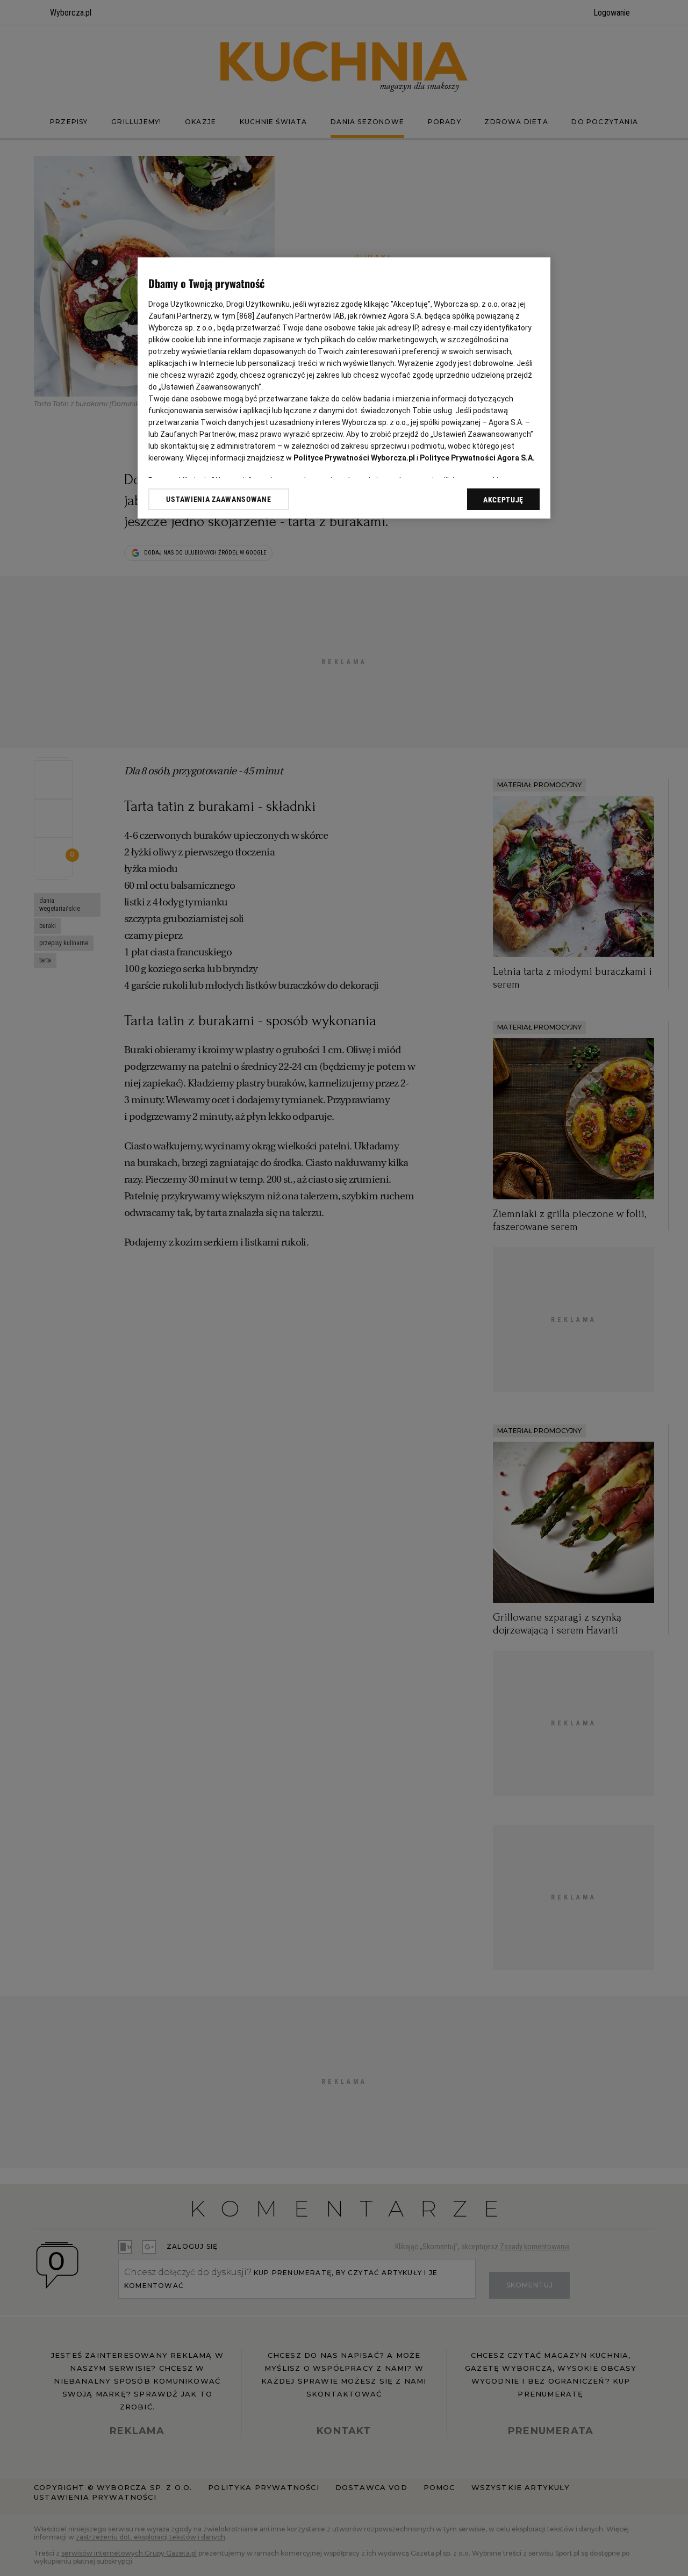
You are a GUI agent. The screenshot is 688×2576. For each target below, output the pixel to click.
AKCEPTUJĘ (503, 500)
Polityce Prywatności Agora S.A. (477, 458)
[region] (344, 388)
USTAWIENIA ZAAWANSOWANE (218, 499)
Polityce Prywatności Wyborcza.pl (354, 458)
